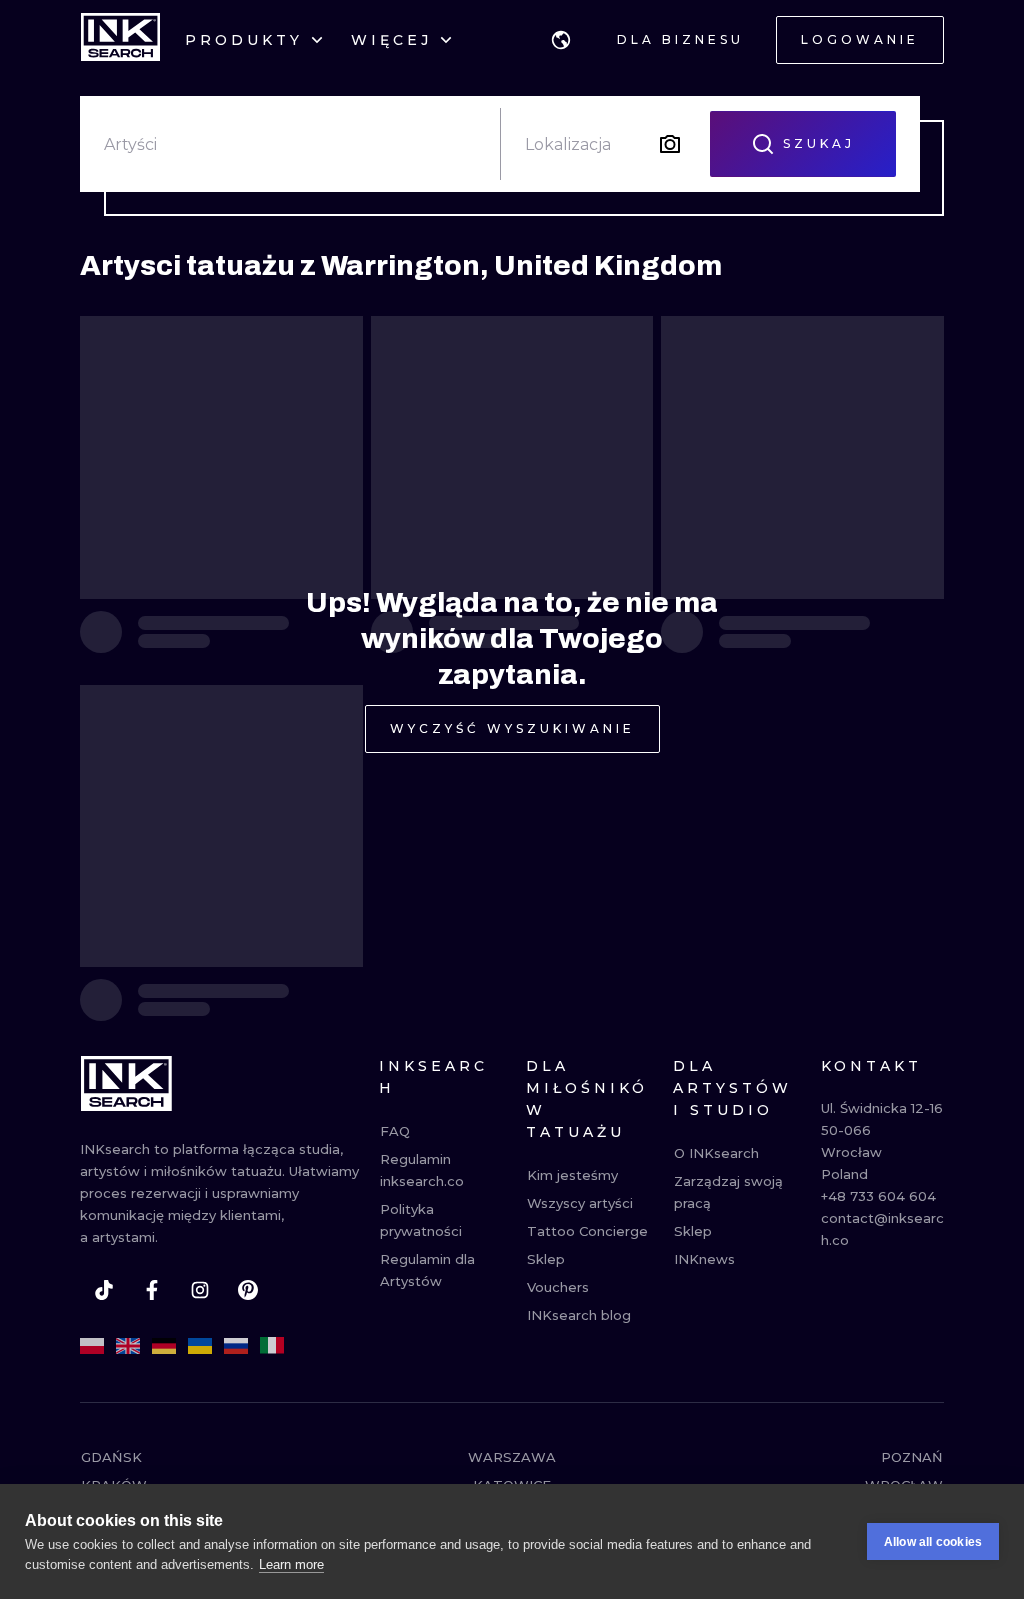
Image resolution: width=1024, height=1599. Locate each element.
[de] (164, 1346)
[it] (272, 1346)
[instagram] (200, 1290)
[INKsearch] (120, 40)
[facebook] (152, 1290)
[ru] (236, 1346)
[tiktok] (104, 1290)
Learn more (291, 1564)
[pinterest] (248, 1290)
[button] (561, 40)
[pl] (92, 1346)
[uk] (200, 1346)
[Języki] (561, 40)
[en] (128, 1346)
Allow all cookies (933, 1542)
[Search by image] (670, 144)
